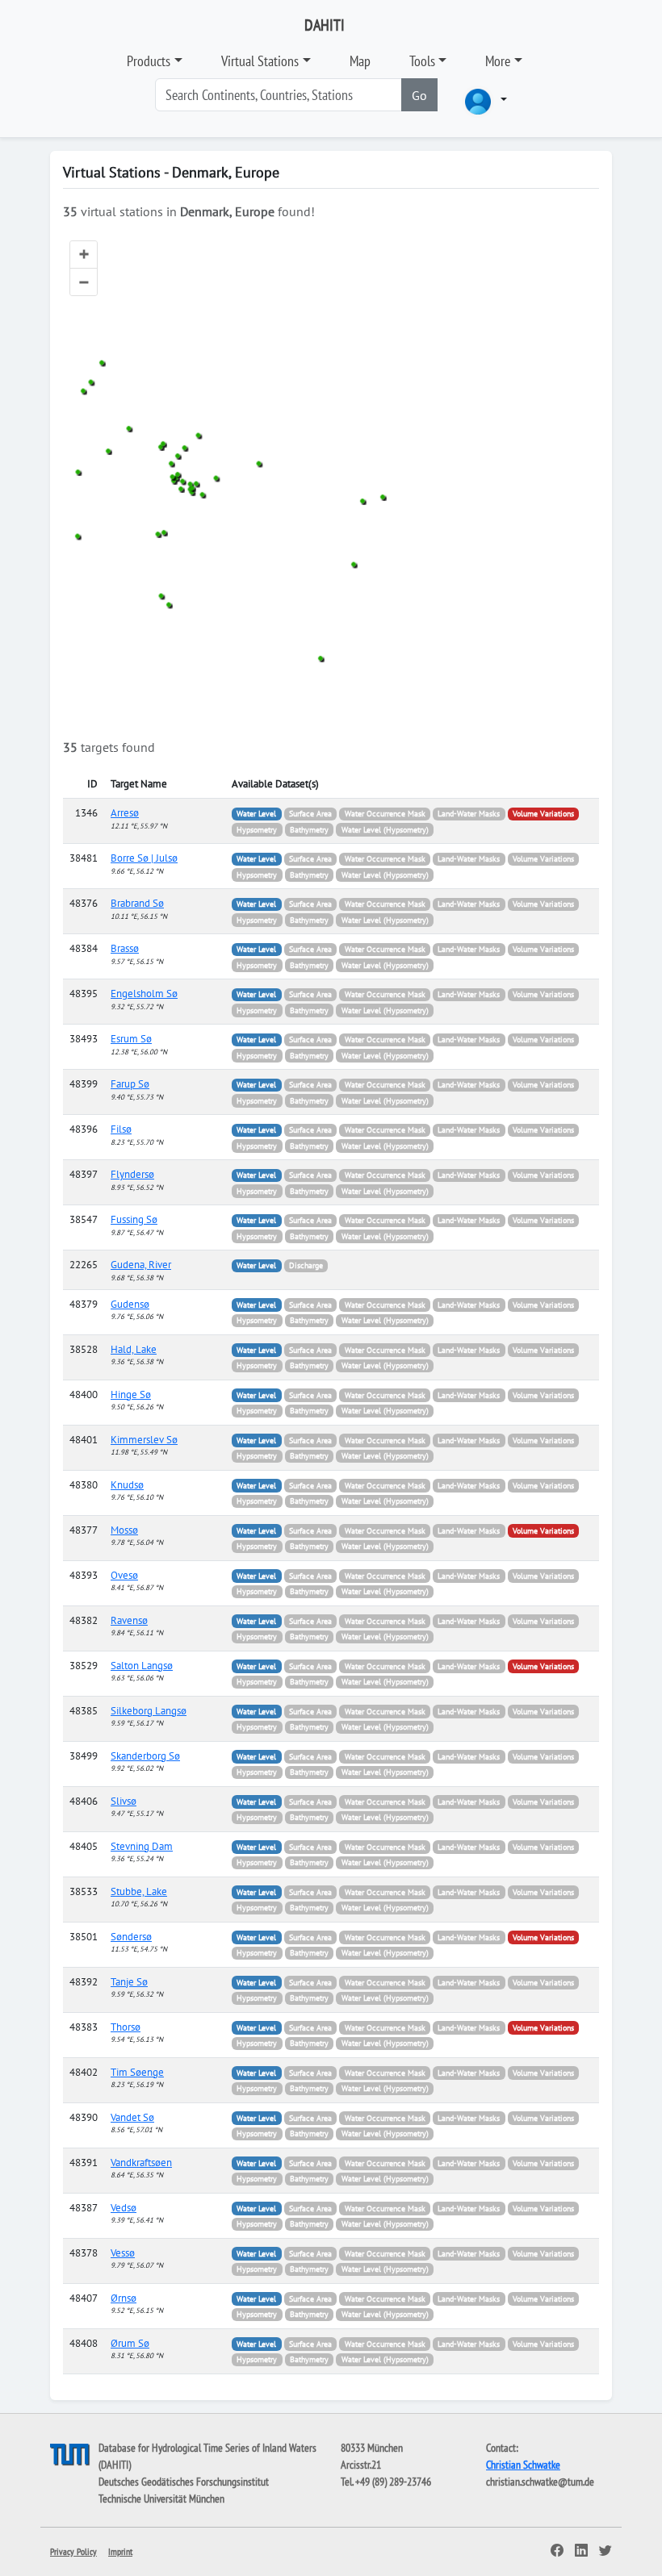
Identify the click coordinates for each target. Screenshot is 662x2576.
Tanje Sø (129, 1982)
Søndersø (131, 1937)
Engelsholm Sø (144, 994)
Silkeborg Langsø (149, 1711)
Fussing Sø (134, 1219)
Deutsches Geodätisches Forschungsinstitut (184, 2482)
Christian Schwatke (523, 2465)
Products (149, 61)
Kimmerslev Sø (144, 1440)
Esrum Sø (131, 1039)
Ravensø (129, 1620)
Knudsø (127, 1485)
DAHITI (325, 25)
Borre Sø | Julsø (144, 858)
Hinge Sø (131, 1394)
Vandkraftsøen (141, 2163)
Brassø (125, 948)
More (498, 61)
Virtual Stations (260, 61)
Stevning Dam (142, 1846)
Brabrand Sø (137, 903)
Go (419, 95)
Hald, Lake (134, 1349)
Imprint (120, 2551)
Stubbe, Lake (139, 1891)
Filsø (121, 1129)
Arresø (125, 813)
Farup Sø (130, 1084)
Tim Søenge (137, 2072)
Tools (422, 61)
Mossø (124, 1530)
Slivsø (124, 1801)
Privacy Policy (73, 2551)
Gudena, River (141, 1265)
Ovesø (124, 1575)
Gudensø (130, 1304)
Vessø (123, 2253)
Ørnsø (124, 2298)
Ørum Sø (130, 2343)
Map (360, 61)
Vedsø (124, 2208)
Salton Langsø (142, 1666)
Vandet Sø (132, 2117)
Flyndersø (132, 1174)
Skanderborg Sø (145, 1756)
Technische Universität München (161, 2499)
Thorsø (126, 2027)
